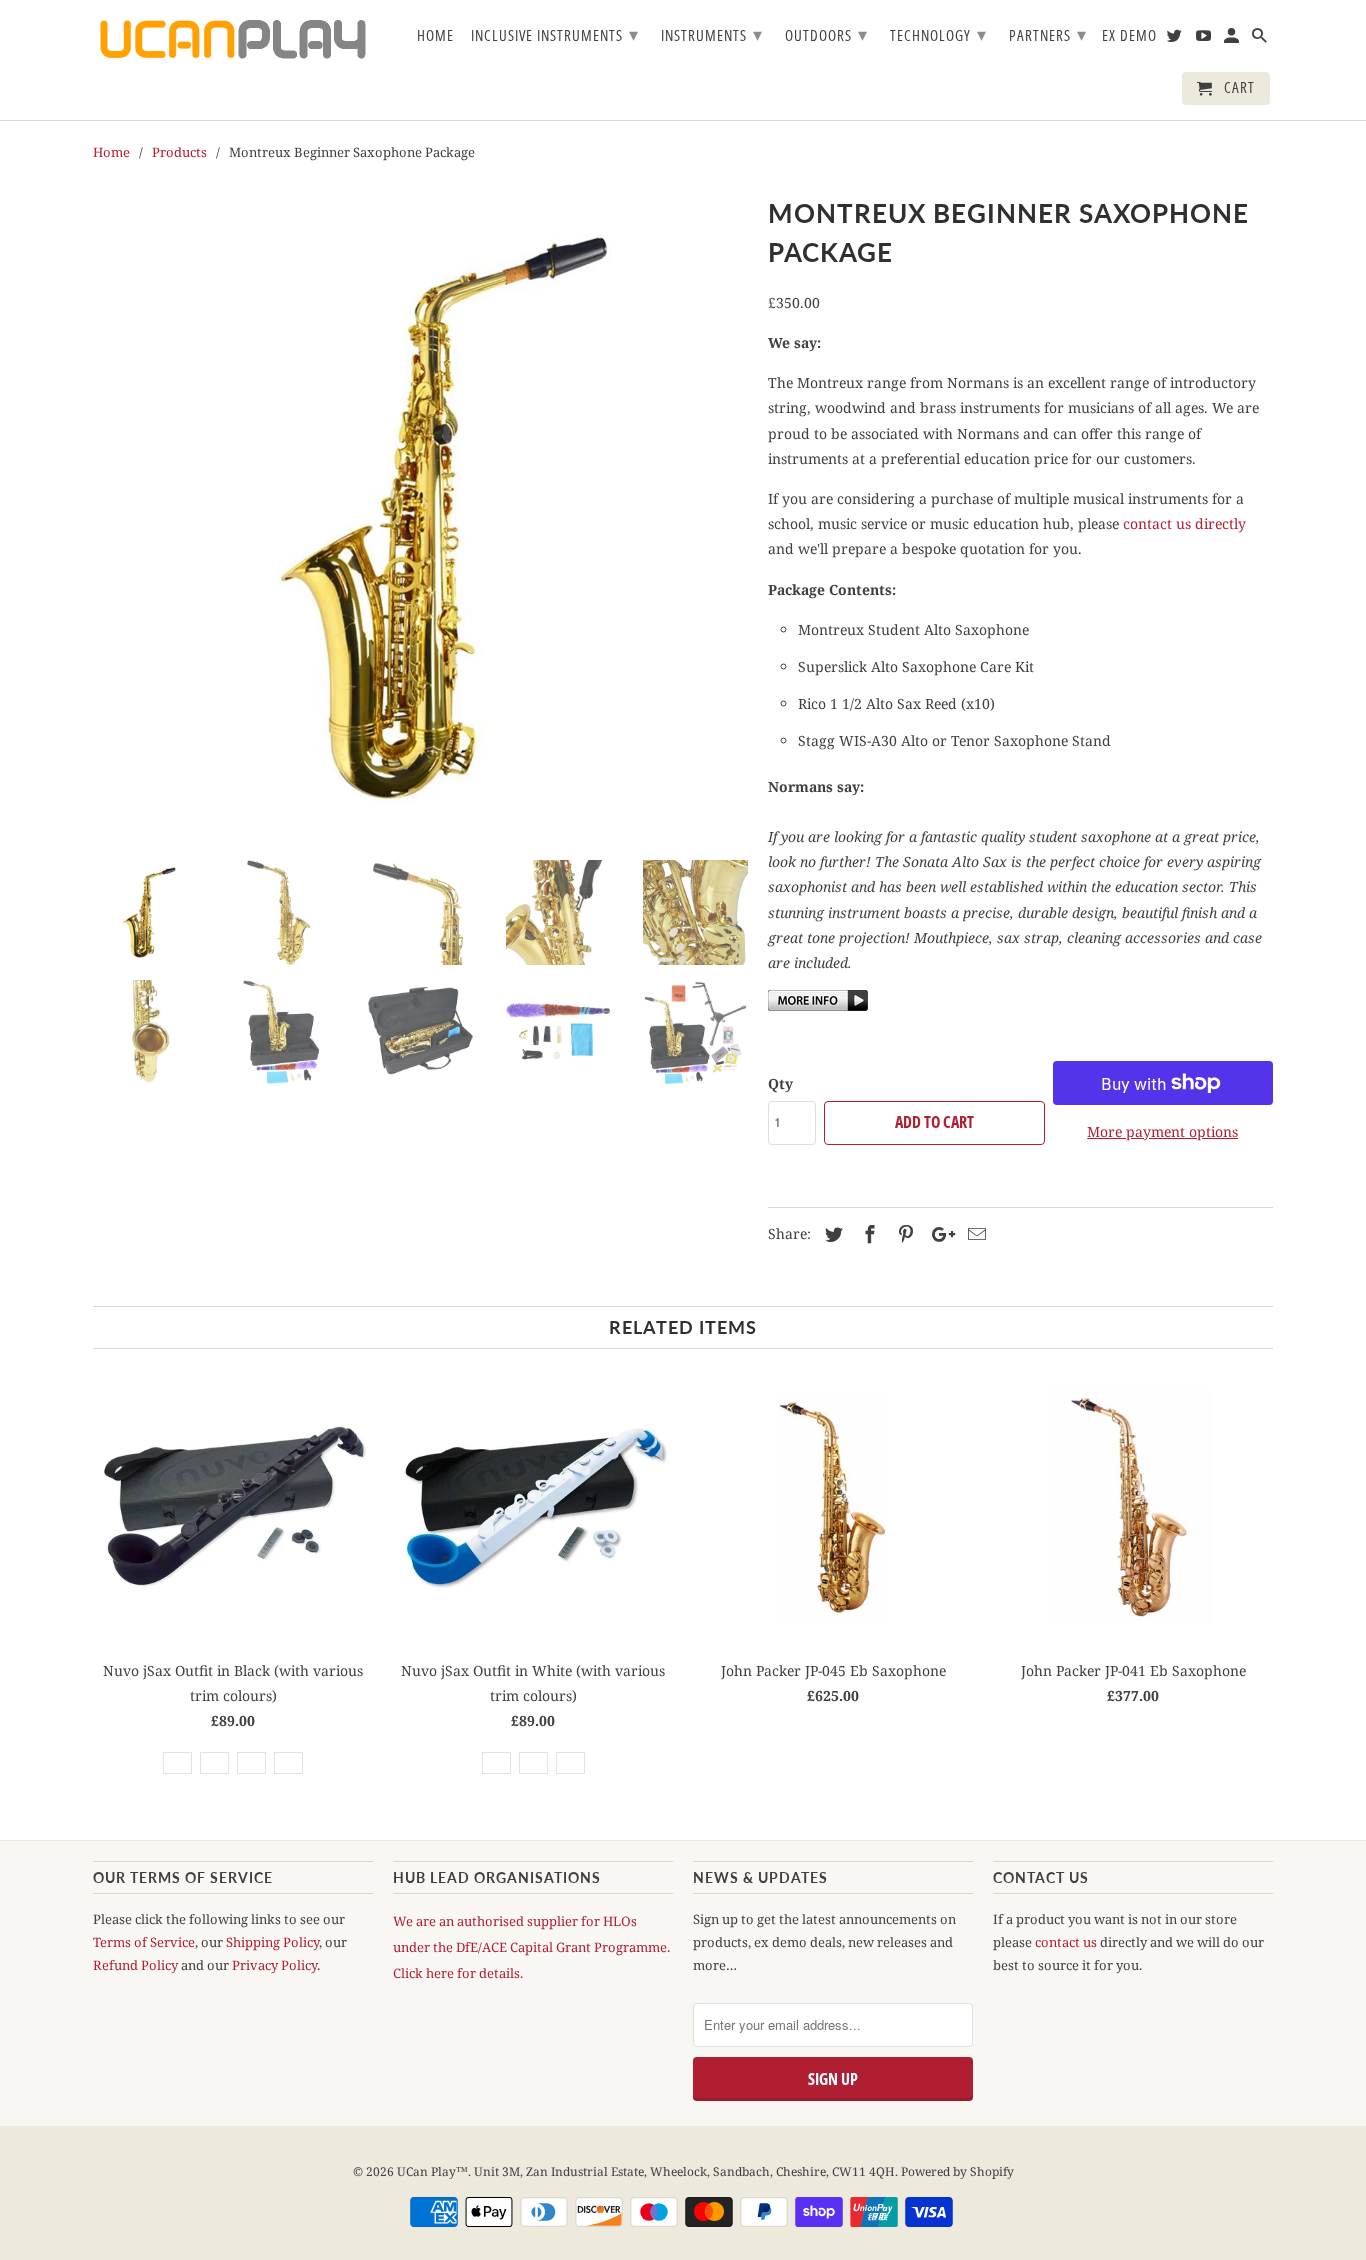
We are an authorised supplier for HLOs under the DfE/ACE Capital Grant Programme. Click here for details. (531, 1947)
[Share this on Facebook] (867, 1234)
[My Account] (1233, 39)
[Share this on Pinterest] (903, 1234)
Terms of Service (144, 1942)
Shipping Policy (272, 1942)
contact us (1066, 1942)
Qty (780, 1083)
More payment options (1162, 1131)
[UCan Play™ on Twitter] (1176, 39)
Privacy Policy (274, 1965)
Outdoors (826, 34)
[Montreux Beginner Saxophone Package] (420, 517)
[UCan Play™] (233, 39)
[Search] (1261, 39)
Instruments (712, 34)
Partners (1048, 34)
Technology (938, 34)
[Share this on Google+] (938, 1234)
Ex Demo (1129, 36)
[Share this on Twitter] (831, 1234)
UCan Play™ (432, 2171)
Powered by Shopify (957, 2171)
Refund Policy (135, 1965)
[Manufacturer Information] (818, 1005)
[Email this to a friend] (974, 1234)
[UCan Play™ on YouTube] (1205, 39)
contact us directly (1184, 523)
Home (435, 36)
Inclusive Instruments (555, 34)
